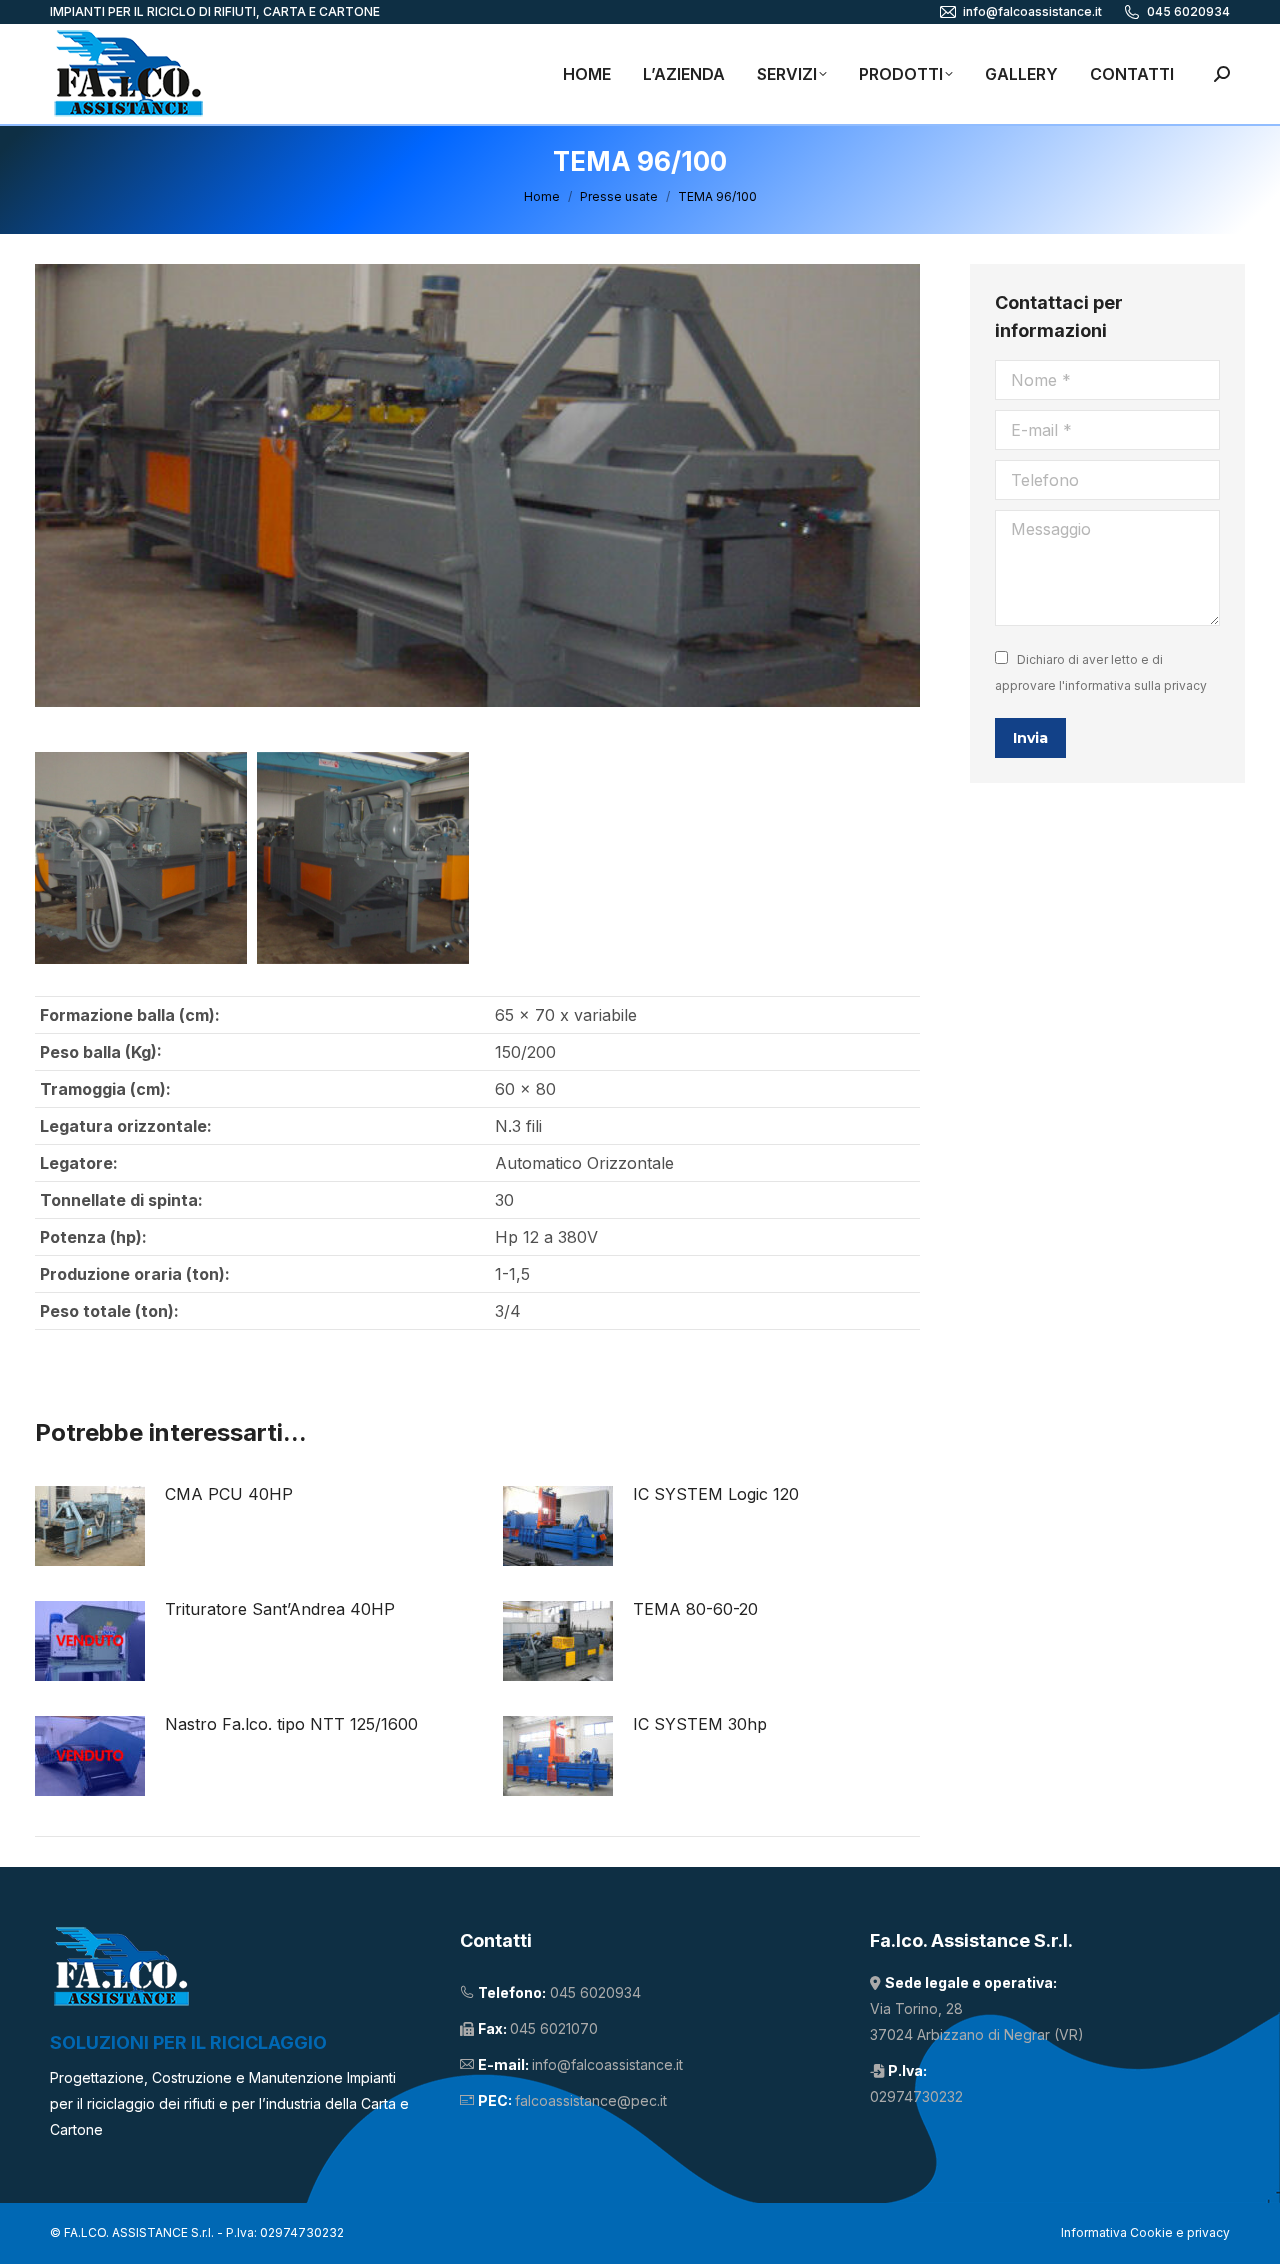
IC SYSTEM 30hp (700, 1724)
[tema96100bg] (141, 858)
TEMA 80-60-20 (695, 1609)
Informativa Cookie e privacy (1145, 2232)
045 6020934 (1188, 11)
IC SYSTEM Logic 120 (716, 1494)
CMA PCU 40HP (229, 1494)
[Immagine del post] (90, 1526)
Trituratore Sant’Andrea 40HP (280, 1609)
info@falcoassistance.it (1032, 11)
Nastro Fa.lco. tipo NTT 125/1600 (291, 1724)
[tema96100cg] (363, 858)
